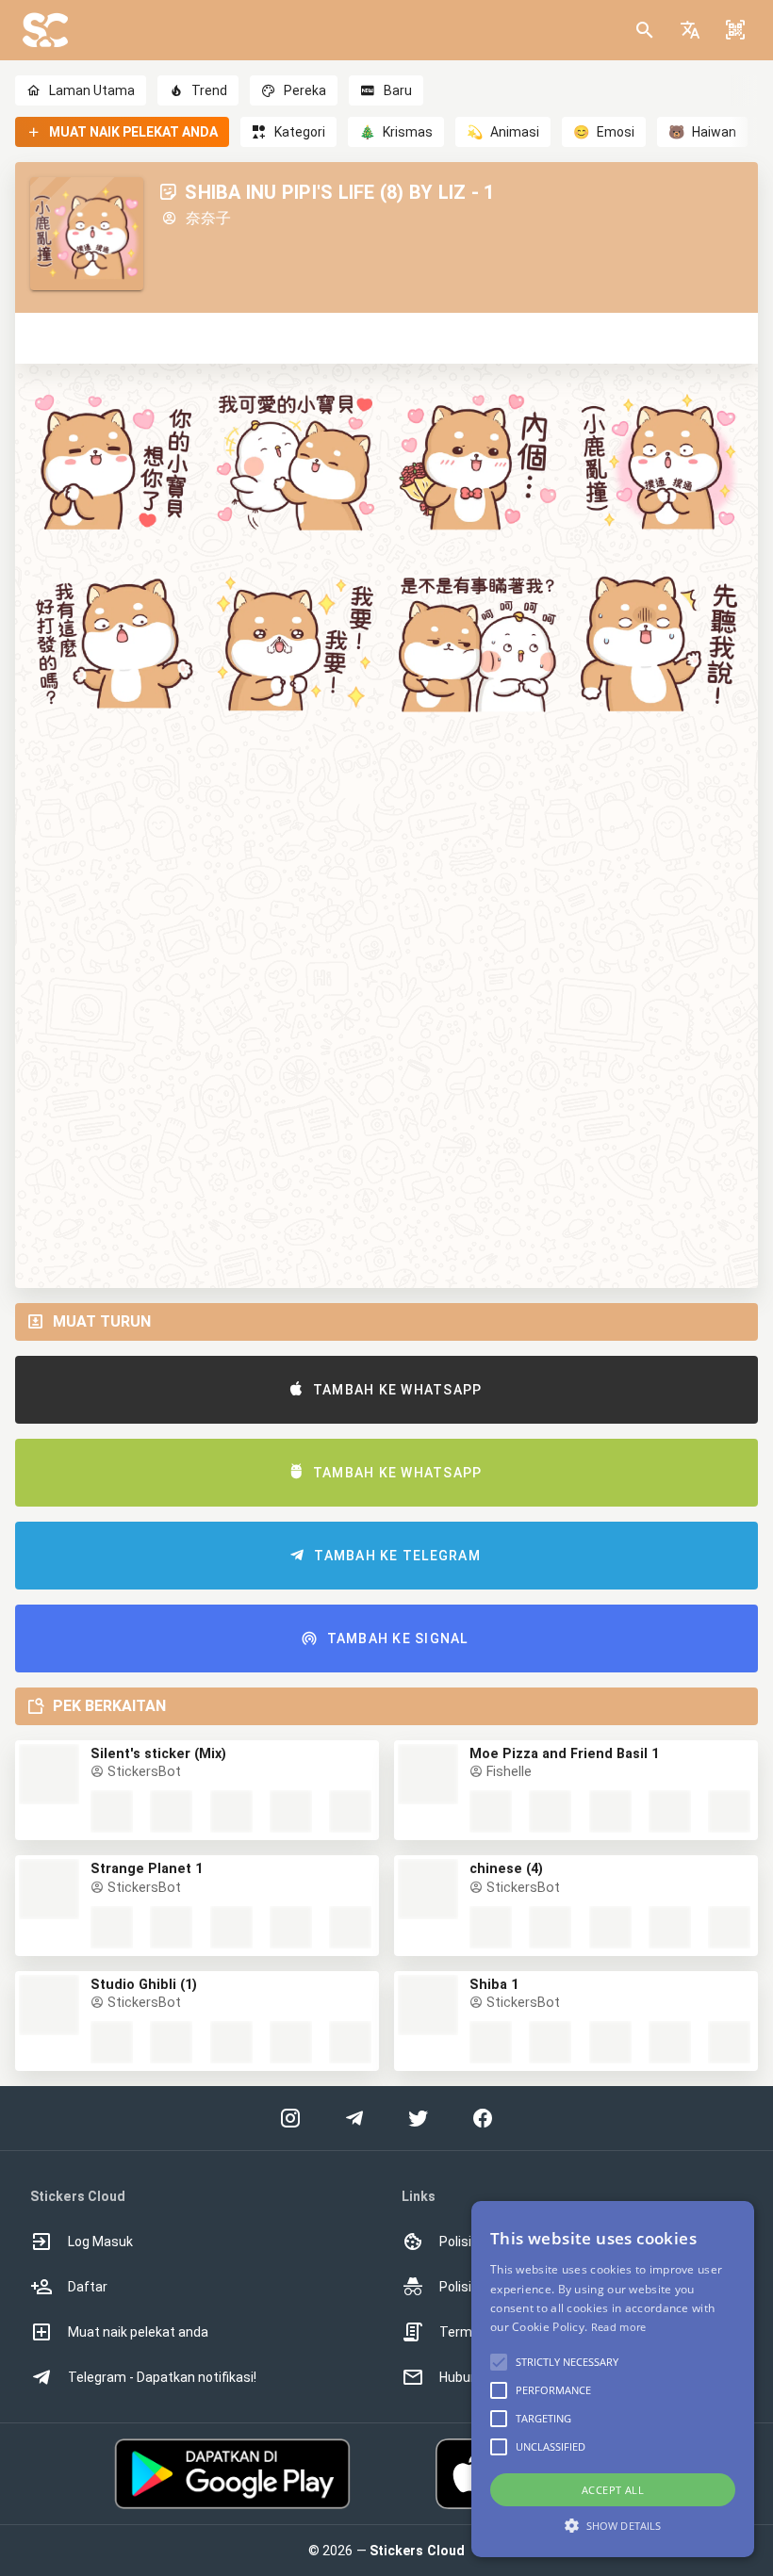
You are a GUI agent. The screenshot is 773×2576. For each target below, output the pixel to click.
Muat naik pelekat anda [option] (138, 2332)
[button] (690, 30)
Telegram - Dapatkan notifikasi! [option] (162, 2377)
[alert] (613, 2379)
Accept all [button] (613, 2490)
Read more (619, 2327)
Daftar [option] (88, 2287)
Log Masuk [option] (100, 2242)
